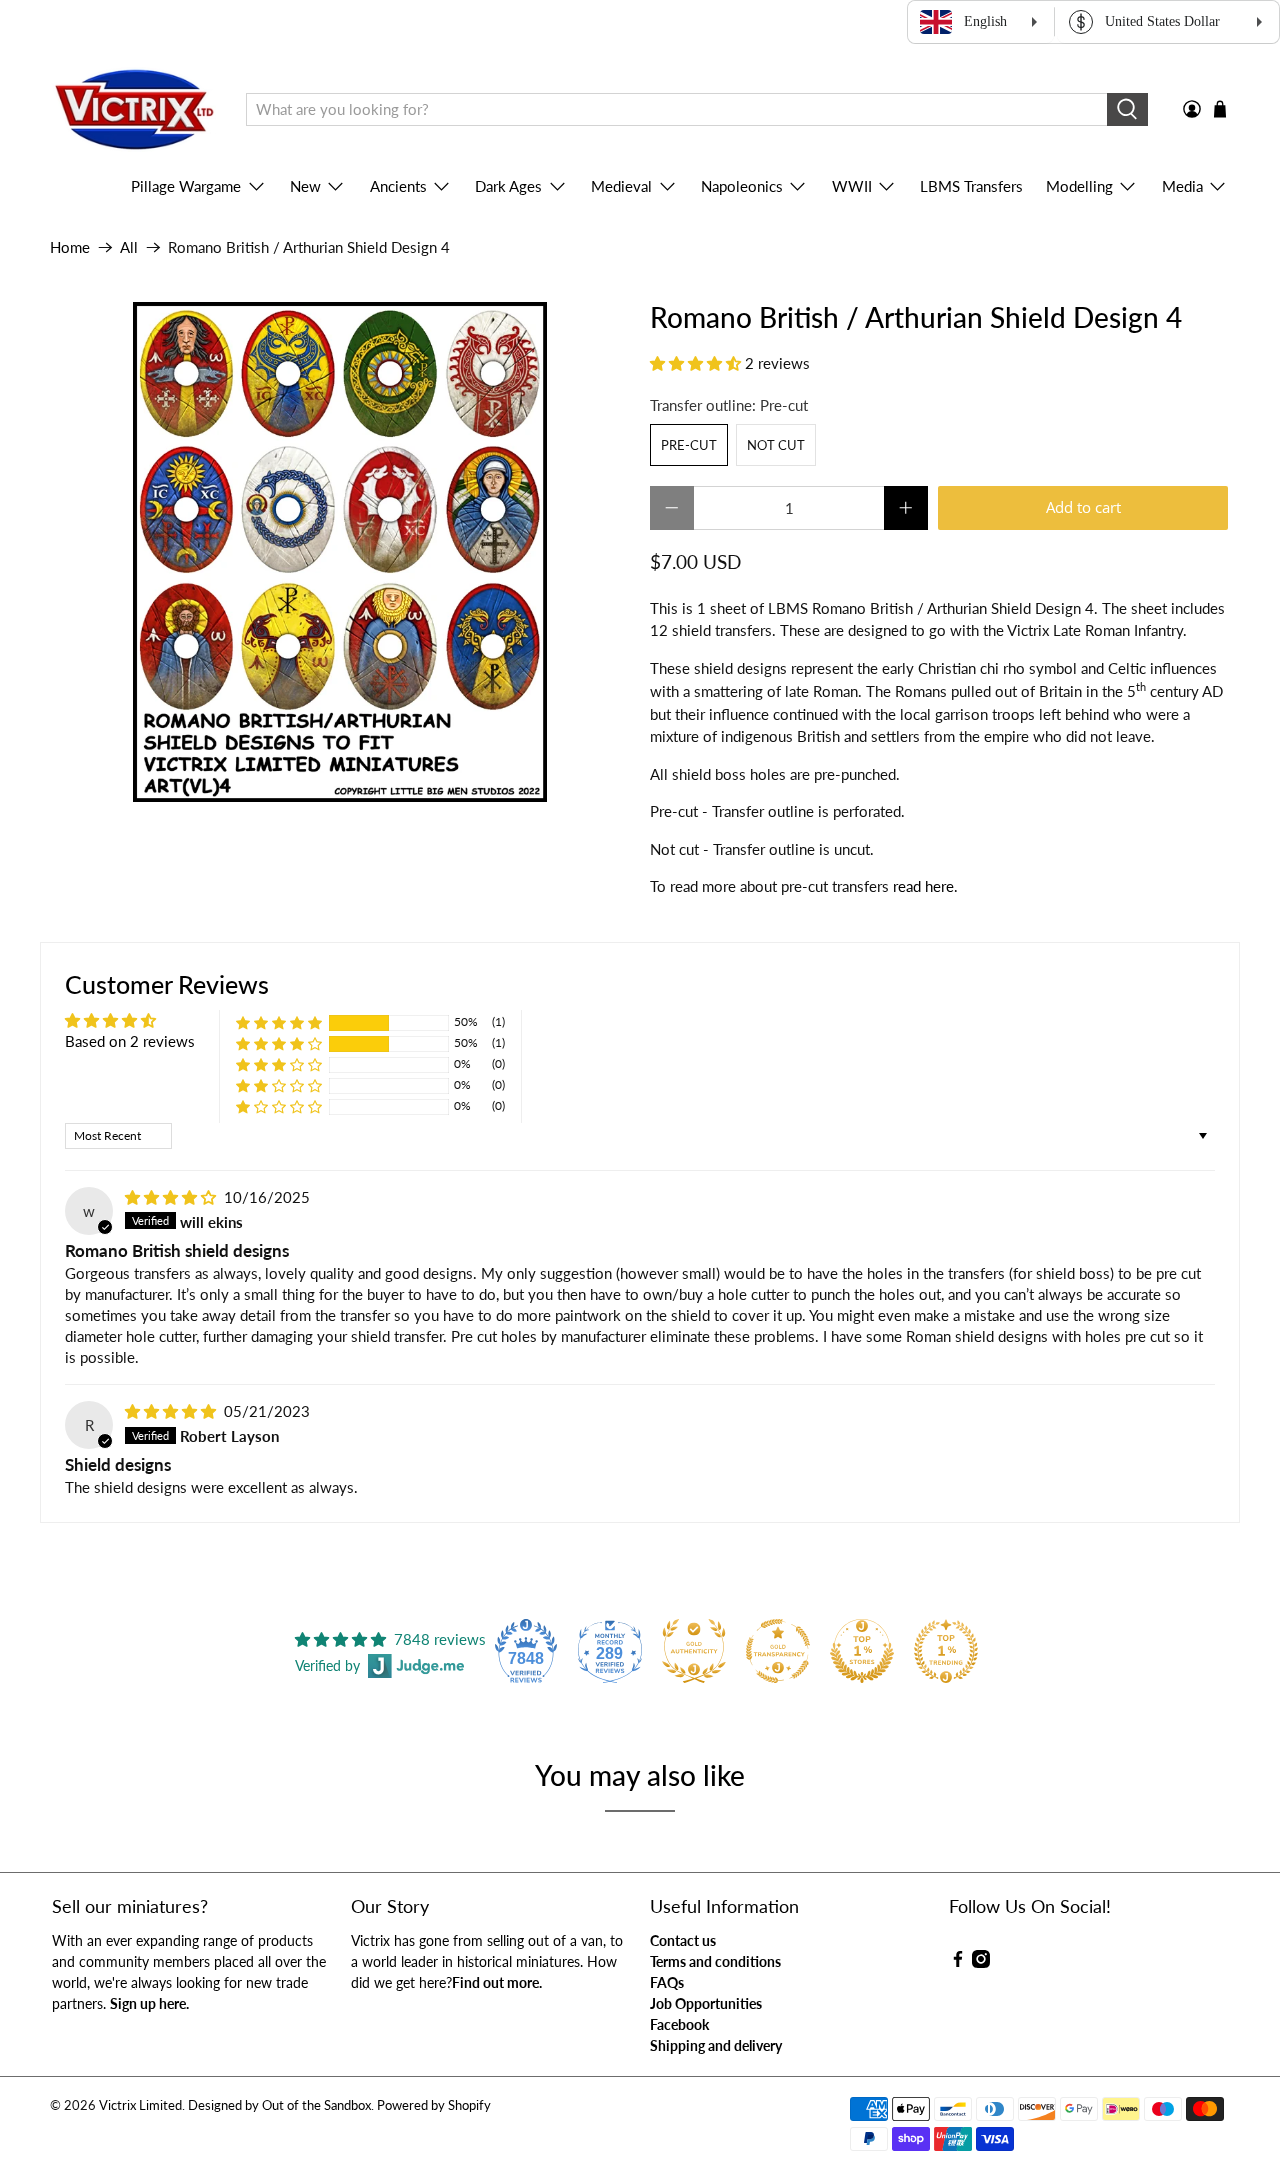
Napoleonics (742, 186)
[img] (170, 1197)
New (305, 186)
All (129, 247)
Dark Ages (508, 186)
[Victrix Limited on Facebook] (958, 1962)
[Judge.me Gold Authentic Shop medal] (694, 1651)
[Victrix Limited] (133, 110)
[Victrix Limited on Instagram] (981, 1962)
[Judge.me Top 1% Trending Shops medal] (946, 1651)
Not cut (776, 445)
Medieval (621, 186)
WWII (852, 186)
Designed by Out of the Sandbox (279, 2105)
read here (923, 886)
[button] (695, 363)
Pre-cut (689, 445)
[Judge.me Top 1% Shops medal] (862, 1651)
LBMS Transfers (971, 186)
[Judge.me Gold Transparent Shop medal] (778, 1651)
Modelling (1079, 186)
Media (1182, 186)
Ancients (398, 186)
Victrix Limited (140, 2105)
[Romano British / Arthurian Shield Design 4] (340, 552)
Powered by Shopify (434, 2105)
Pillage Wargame (186, 186)
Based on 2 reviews (130, 1041)
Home (70, 247)
